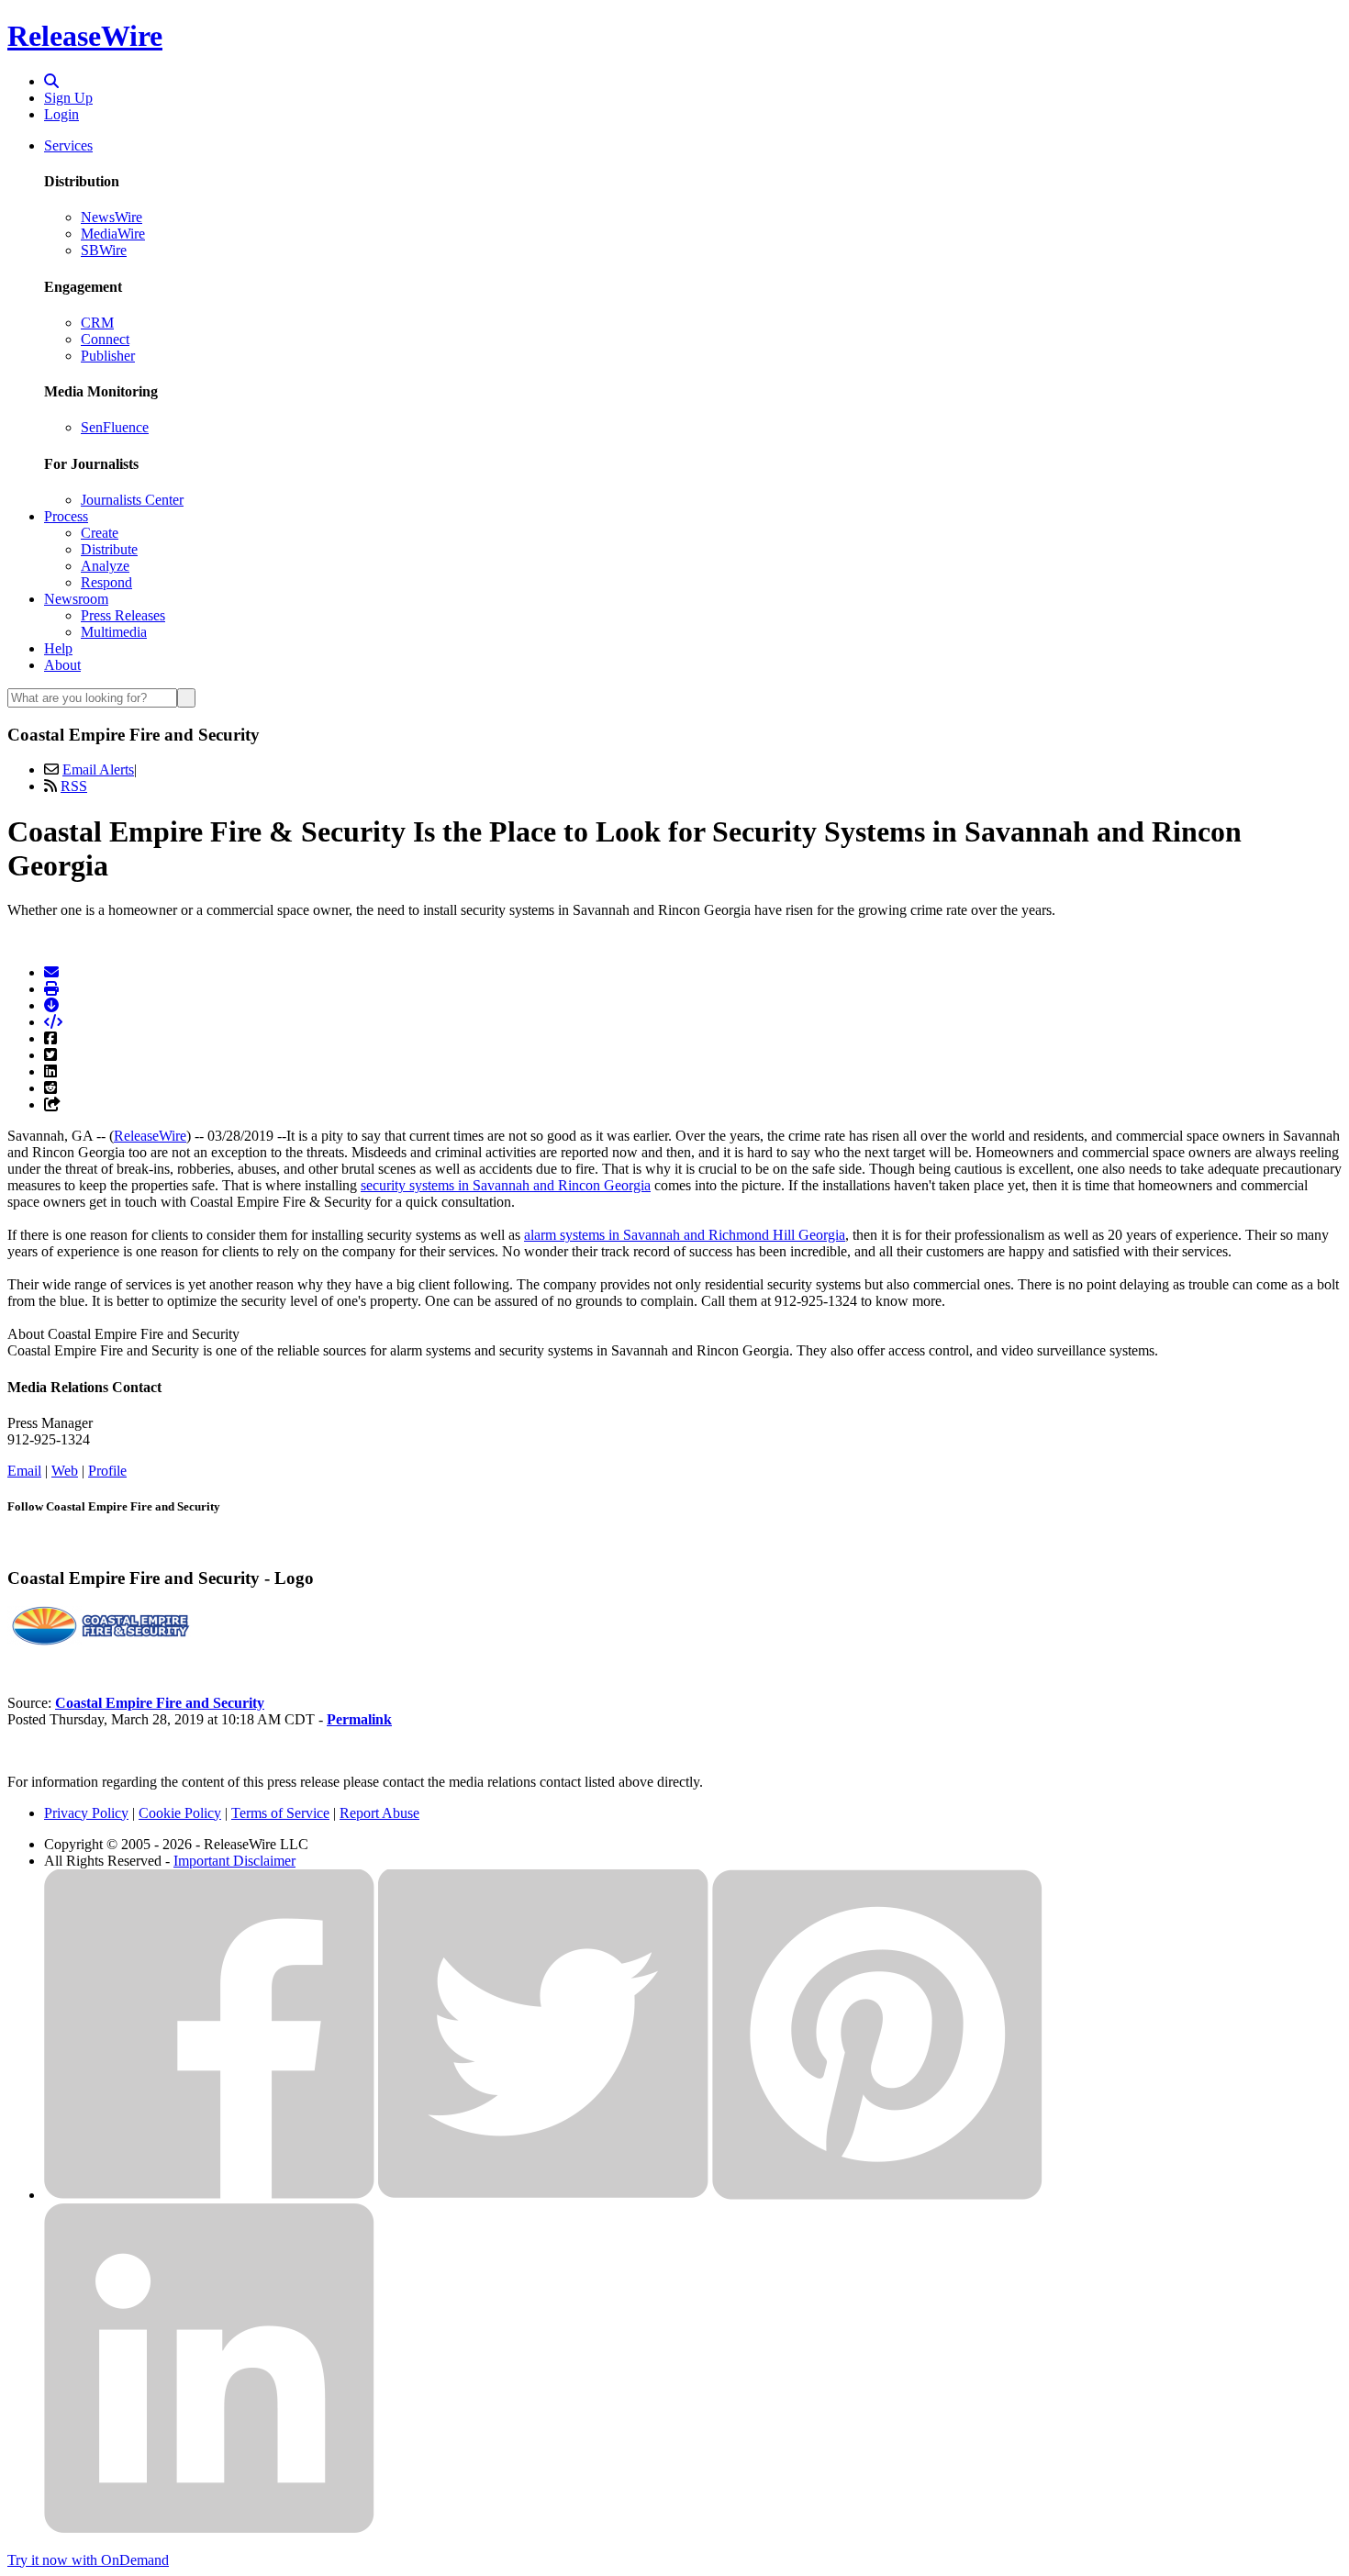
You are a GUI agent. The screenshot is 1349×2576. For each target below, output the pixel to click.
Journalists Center (132, 500)
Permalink (359, 1719)
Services (68, 145)
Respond (106, 582)
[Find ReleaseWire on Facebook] (209, 2195)
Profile (107, 1471)
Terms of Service (280, 1813)
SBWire (104, 250)
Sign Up (68, 98)
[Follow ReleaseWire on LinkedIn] (209, 2529)
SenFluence (115, 427)
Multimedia (114, 632)
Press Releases (123, 615)
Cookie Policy (180, 1813)
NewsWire (111, 217)
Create (100, 533)
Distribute (109, 549)
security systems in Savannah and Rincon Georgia (506, 1185)
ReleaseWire (85, 36)
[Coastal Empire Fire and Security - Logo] (99, 1640)
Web (65, 1471)
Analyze (105, 566)
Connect (105, 339)
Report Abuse (379, 1813)
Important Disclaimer (234, 1861)
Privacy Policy (86, 1813)
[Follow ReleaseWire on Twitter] (543, 2195)
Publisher (108, 356)
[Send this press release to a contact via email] (51, 972)
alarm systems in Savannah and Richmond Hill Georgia (685, 1235)
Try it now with (88, 2560)
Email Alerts (98, 769)
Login (61, 114)
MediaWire (113, 234)
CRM (97, 323)
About (62, 665)
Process (66, 516)
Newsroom (76, 599)
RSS (74, 786)
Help (58, 648)
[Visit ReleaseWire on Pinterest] (877, 2195)
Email (24, 1471)
